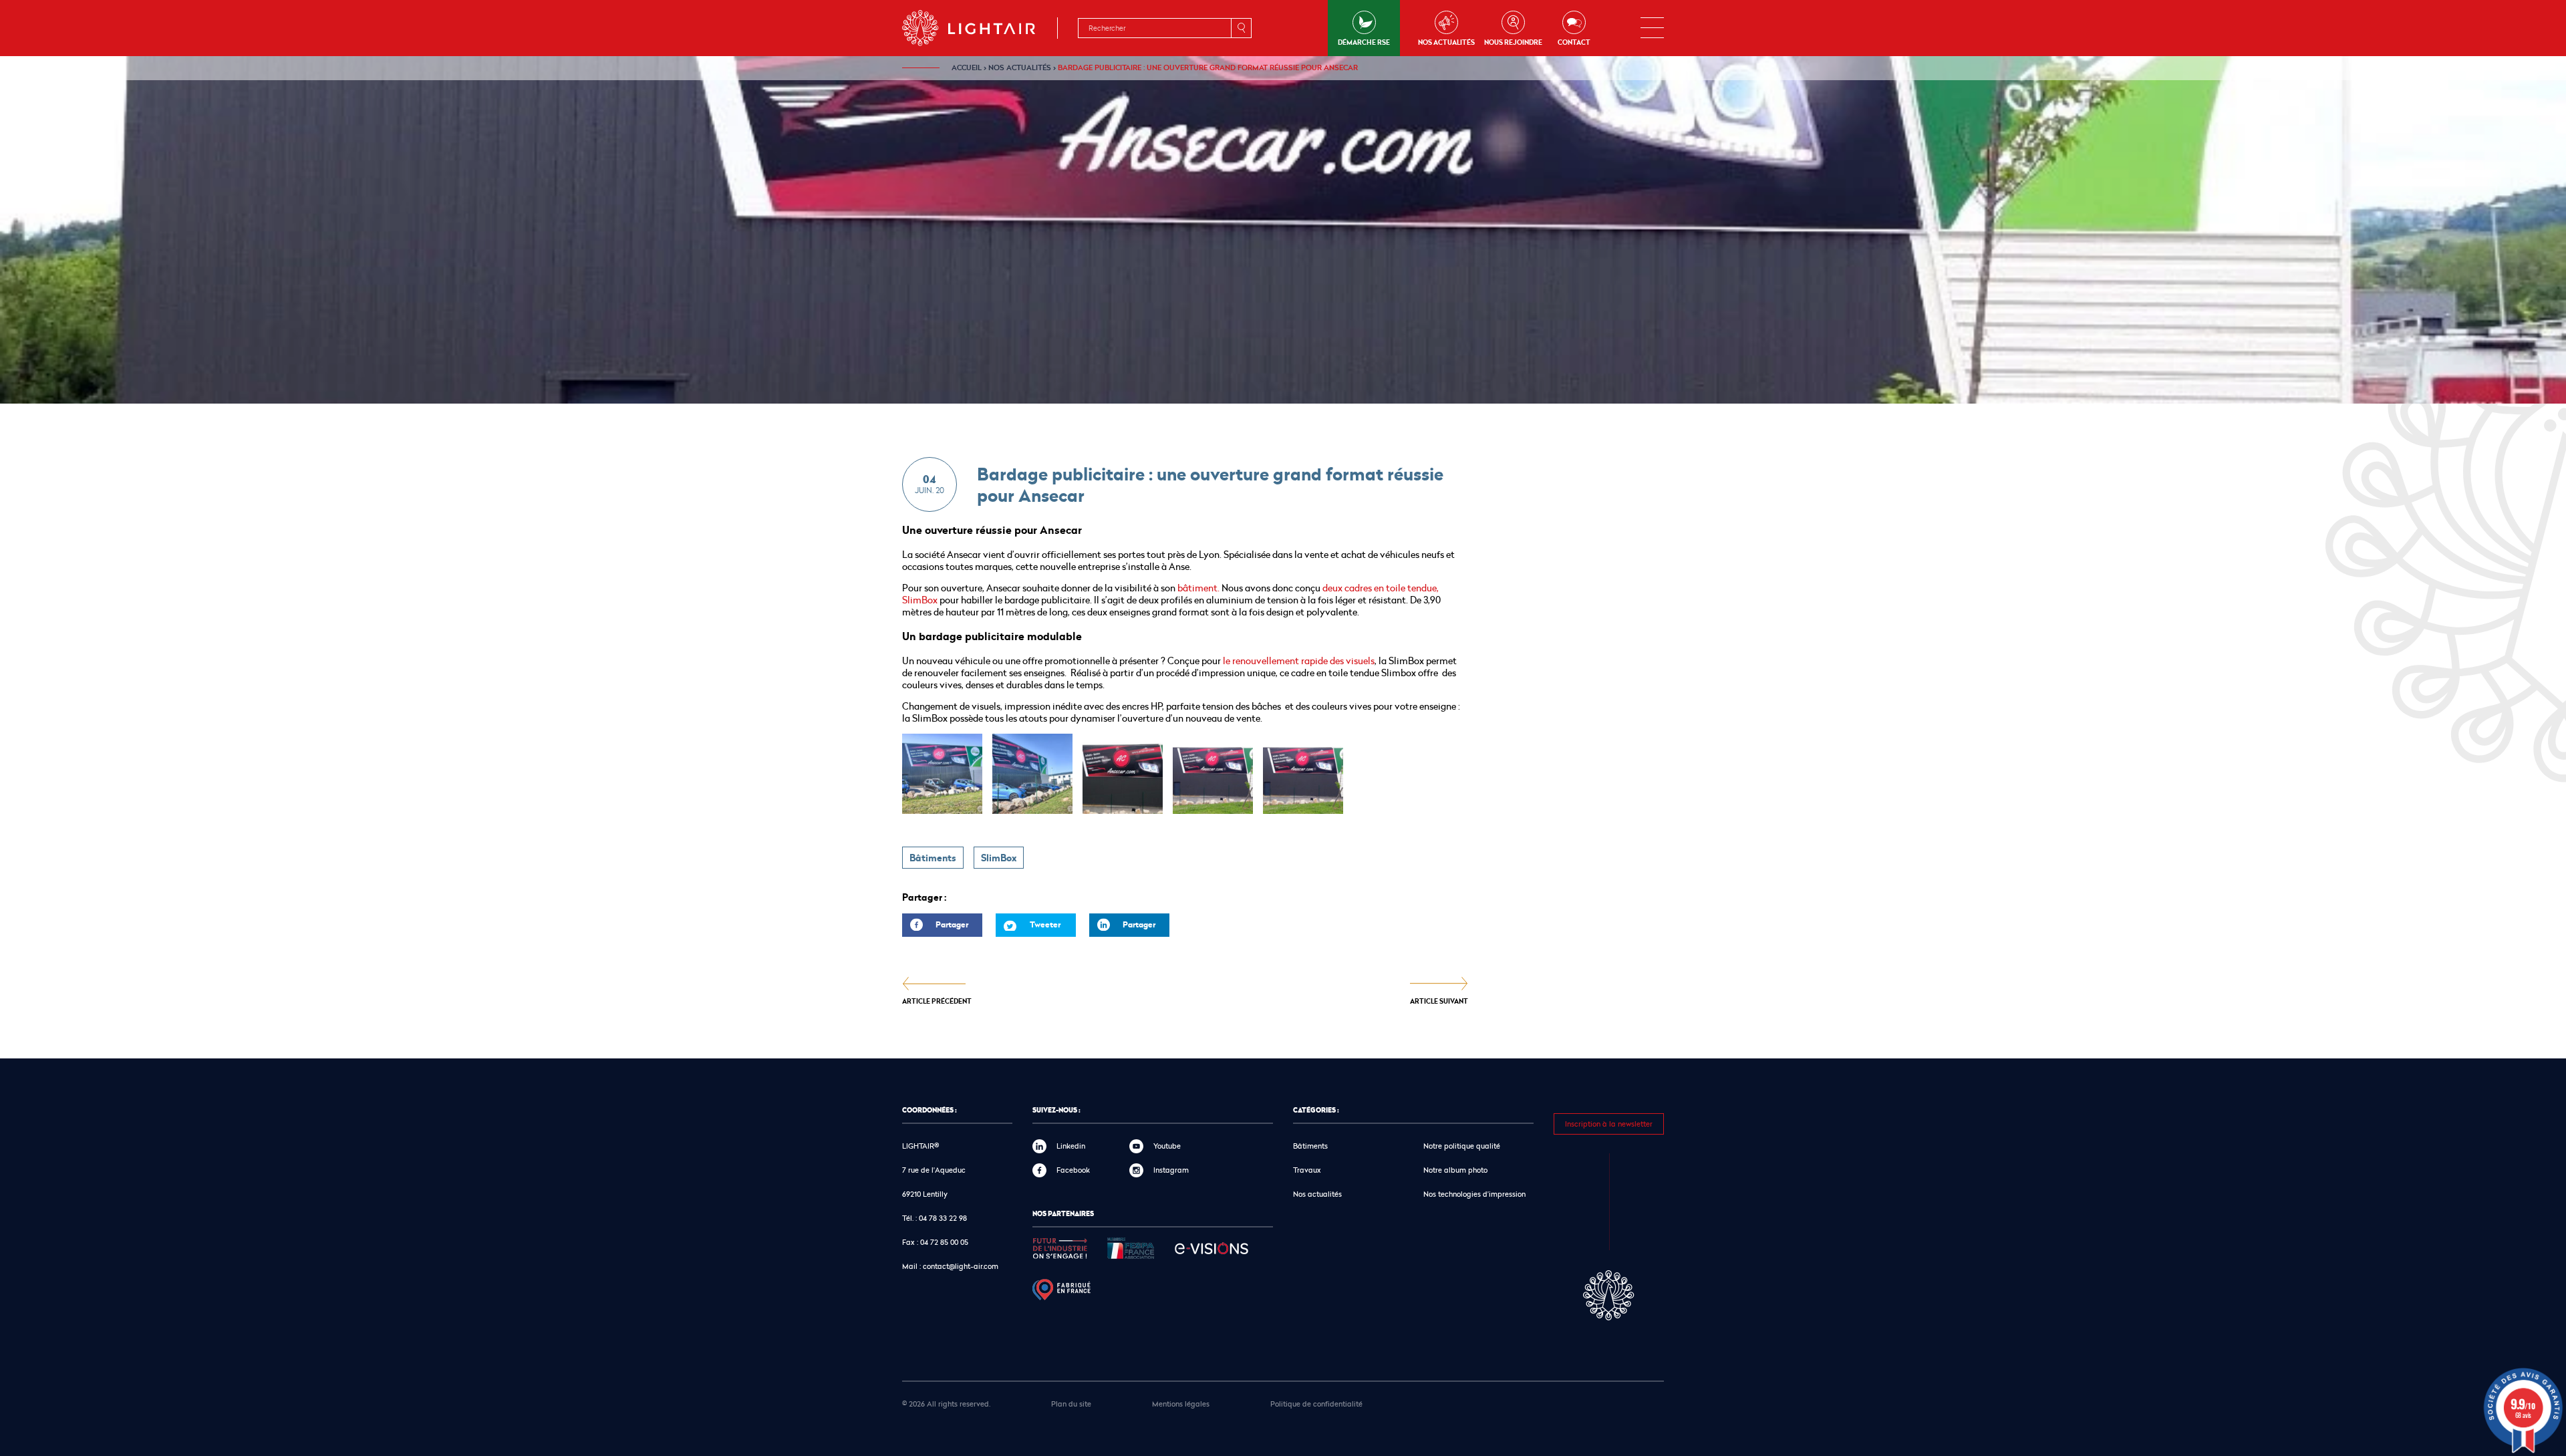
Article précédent (937, 1001)
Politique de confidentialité (1316, 1404)
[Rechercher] (1241, 28)
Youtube (1167, 1146)
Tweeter (1045, 924)
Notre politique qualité (1462, 1146)
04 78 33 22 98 (943, 1218)
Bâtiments (933, 858)
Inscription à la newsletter (1609, 1124)
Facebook (1073, 1170)
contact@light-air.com (961, 1266)
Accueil (967, 67)
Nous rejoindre (1513, 42)
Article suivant (1439, 1001)
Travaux (1307, 1170)
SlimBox (999, 858)
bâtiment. (1198, 588)
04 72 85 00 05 (944, 1242)
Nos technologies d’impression (1474, 1194)
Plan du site (1071, 1404)
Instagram (1171, 1170)
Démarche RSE (1364, 42)
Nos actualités (1446, 42)
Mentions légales (1181, 1404)
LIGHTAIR (980, 28)
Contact (1574, 42)
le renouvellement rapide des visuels (1298, 661)
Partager (935, 928)
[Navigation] (1652, 28)
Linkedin (1071, 1146)
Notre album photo (1455, 1170)
